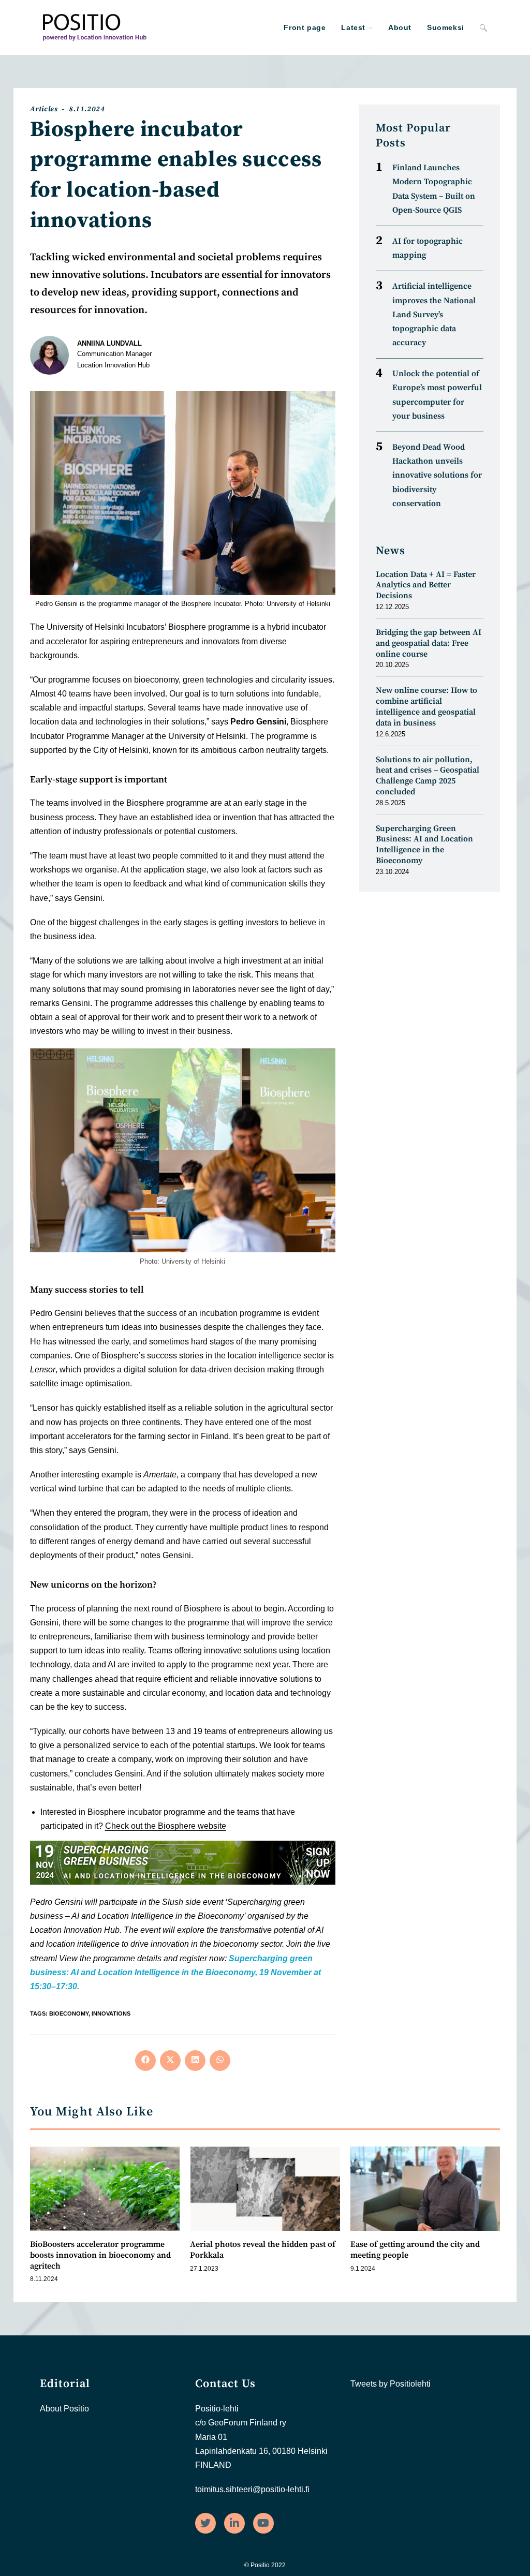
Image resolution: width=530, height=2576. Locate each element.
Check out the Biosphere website (166, 1826)
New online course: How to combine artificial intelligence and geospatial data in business (426, 706)
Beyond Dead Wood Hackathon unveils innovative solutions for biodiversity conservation (437, 475)
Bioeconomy (69, 2014)
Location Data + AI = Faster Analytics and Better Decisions (426, 585)
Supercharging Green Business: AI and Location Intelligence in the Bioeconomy (424, 845)
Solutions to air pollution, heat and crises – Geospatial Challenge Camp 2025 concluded (428, 776)
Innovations (111, 2014)
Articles (44, 109)
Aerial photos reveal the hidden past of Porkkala (263, 2250)
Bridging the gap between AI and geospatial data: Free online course (429, 643)
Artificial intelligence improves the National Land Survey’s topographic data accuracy (434, 314)
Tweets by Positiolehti (391, 2384)
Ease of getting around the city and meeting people (415, 2250)
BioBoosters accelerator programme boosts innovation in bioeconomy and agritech (100, 2255)
